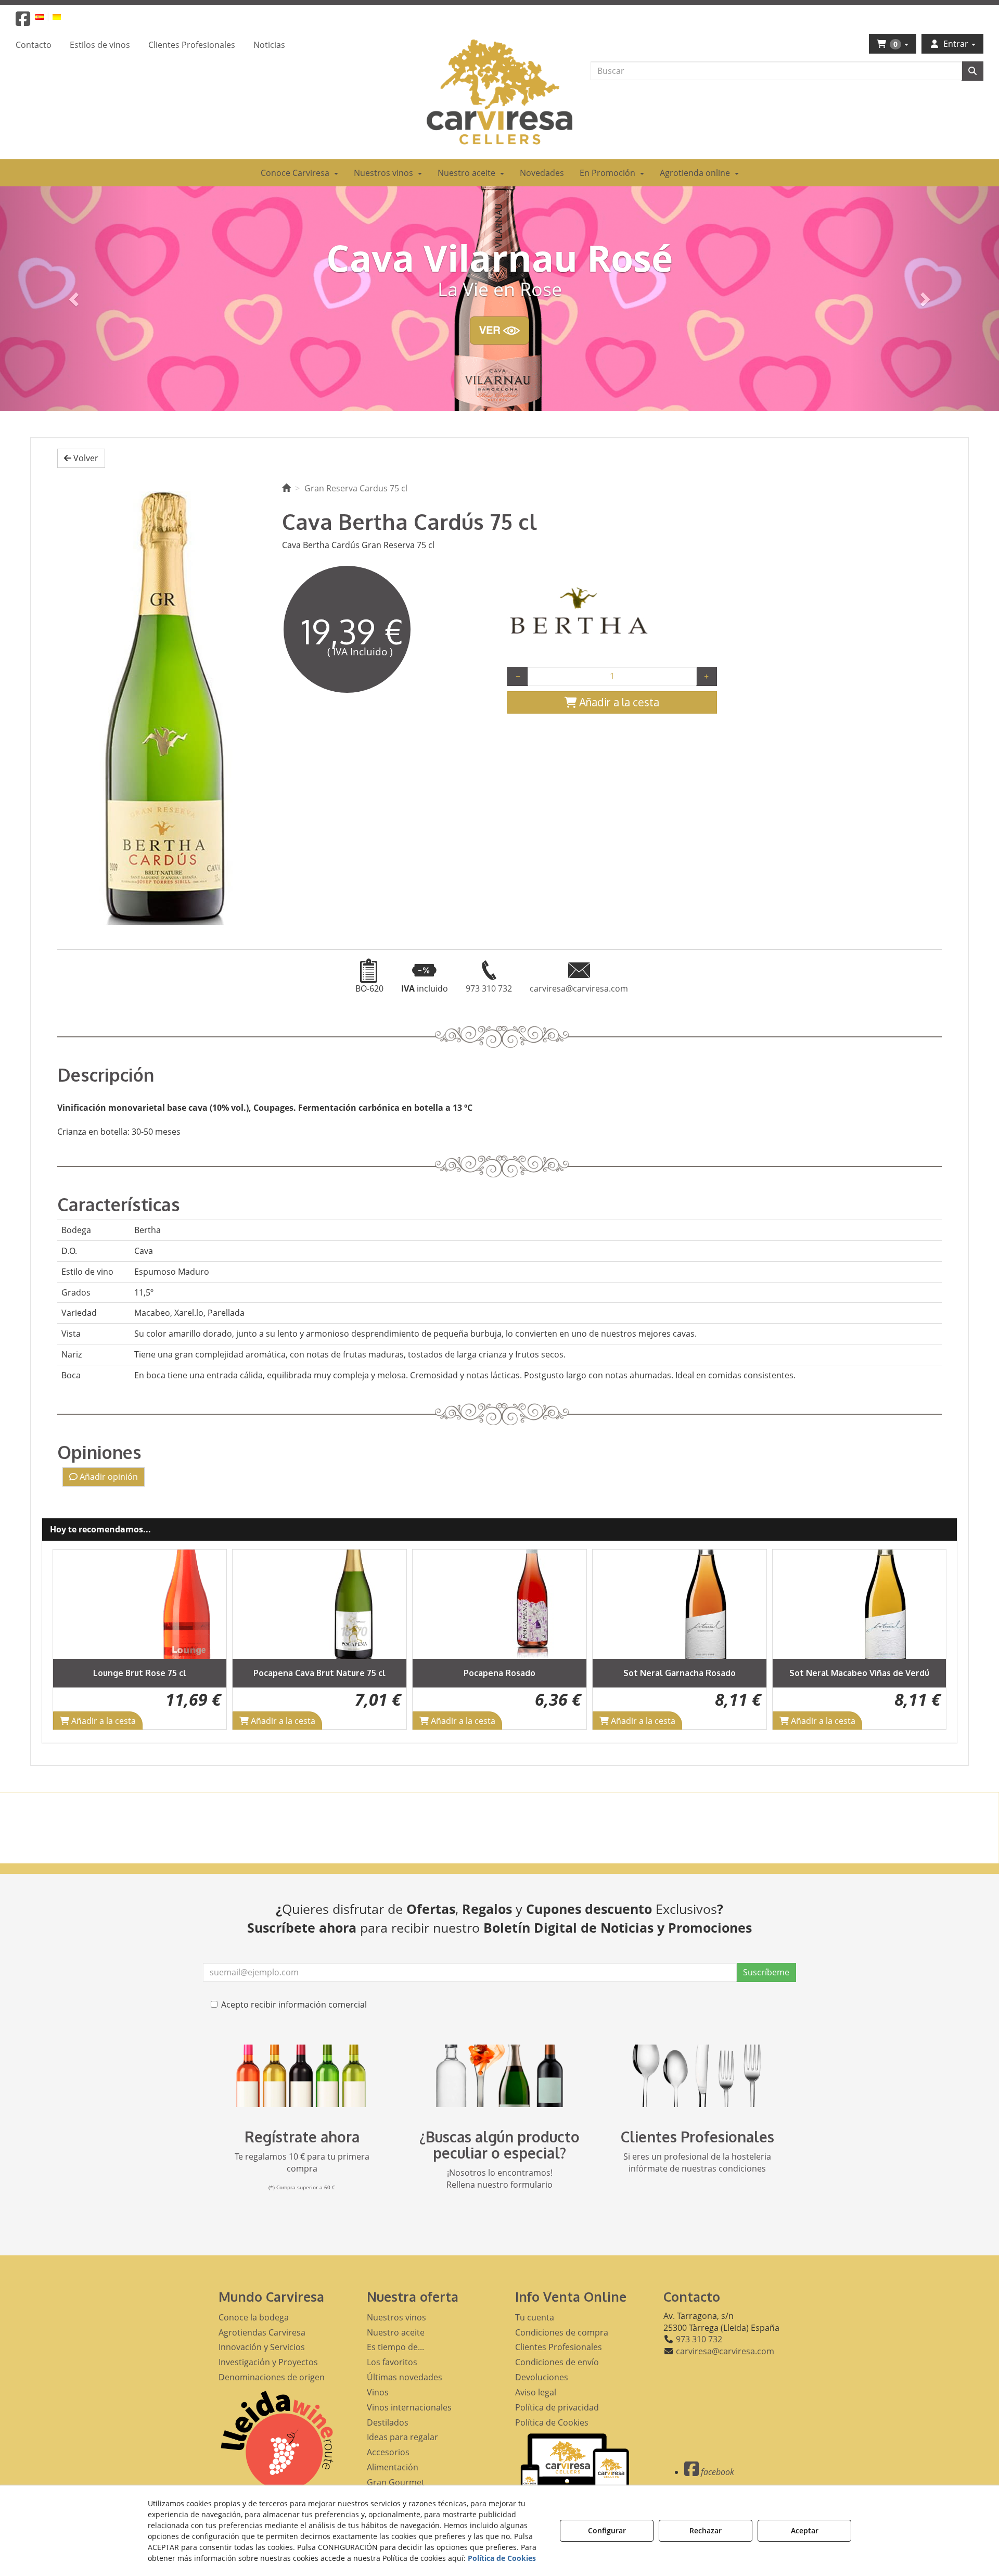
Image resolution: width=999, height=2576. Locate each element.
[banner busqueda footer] (499, 2076)
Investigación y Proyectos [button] (268, 2362)
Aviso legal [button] (536, 2392)
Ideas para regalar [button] (402, 2437)
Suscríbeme (766, 1972)
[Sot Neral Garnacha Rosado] (500, 1604)
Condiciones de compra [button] (562, 2332)
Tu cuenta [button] (535, 2317)
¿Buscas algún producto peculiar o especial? (499, 2145)
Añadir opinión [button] (108, 1477)
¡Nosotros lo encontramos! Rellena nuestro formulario (499, 2179)
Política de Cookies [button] (552, 2422)
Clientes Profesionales (697, 2137)
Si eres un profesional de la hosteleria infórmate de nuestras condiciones (697, 2162)
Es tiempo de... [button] (395, 2347)
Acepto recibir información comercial (294, 2004)
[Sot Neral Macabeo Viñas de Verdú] (680, 1604)
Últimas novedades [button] (405, 2377)
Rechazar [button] (706, 2530)
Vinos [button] (378, 2392)
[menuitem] (46, 16)
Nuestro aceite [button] (396, 2332)
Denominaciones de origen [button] (272, 2377)
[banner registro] (302, 2076)
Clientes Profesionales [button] (559, 2347)
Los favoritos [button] (392, 2362)
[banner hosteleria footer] (697, 2076)
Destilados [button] (388, 2422)
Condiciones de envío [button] (557, 2362)
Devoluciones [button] (542, 2377)
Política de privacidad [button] (557, 2407)
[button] (23, 22)
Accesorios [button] (388, 2452)
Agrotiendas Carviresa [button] (262, 2332)
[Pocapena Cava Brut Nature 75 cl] (140, 1604)
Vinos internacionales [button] (409, 2407)
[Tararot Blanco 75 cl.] (860, 1604)
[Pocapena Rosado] (320, 1604)
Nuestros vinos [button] (396, 2317)
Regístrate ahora (302, 2137)
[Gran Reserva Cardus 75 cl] (162, 704)
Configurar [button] (607, 2530)
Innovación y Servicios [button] (262, 2347)
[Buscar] (972, 71)
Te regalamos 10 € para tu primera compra (302, 2162)
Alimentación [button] (393, 2467)
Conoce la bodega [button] (254, 2317)
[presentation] (69, 1639)
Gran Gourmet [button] (396, 2482)
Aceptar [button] (805, 2530)
